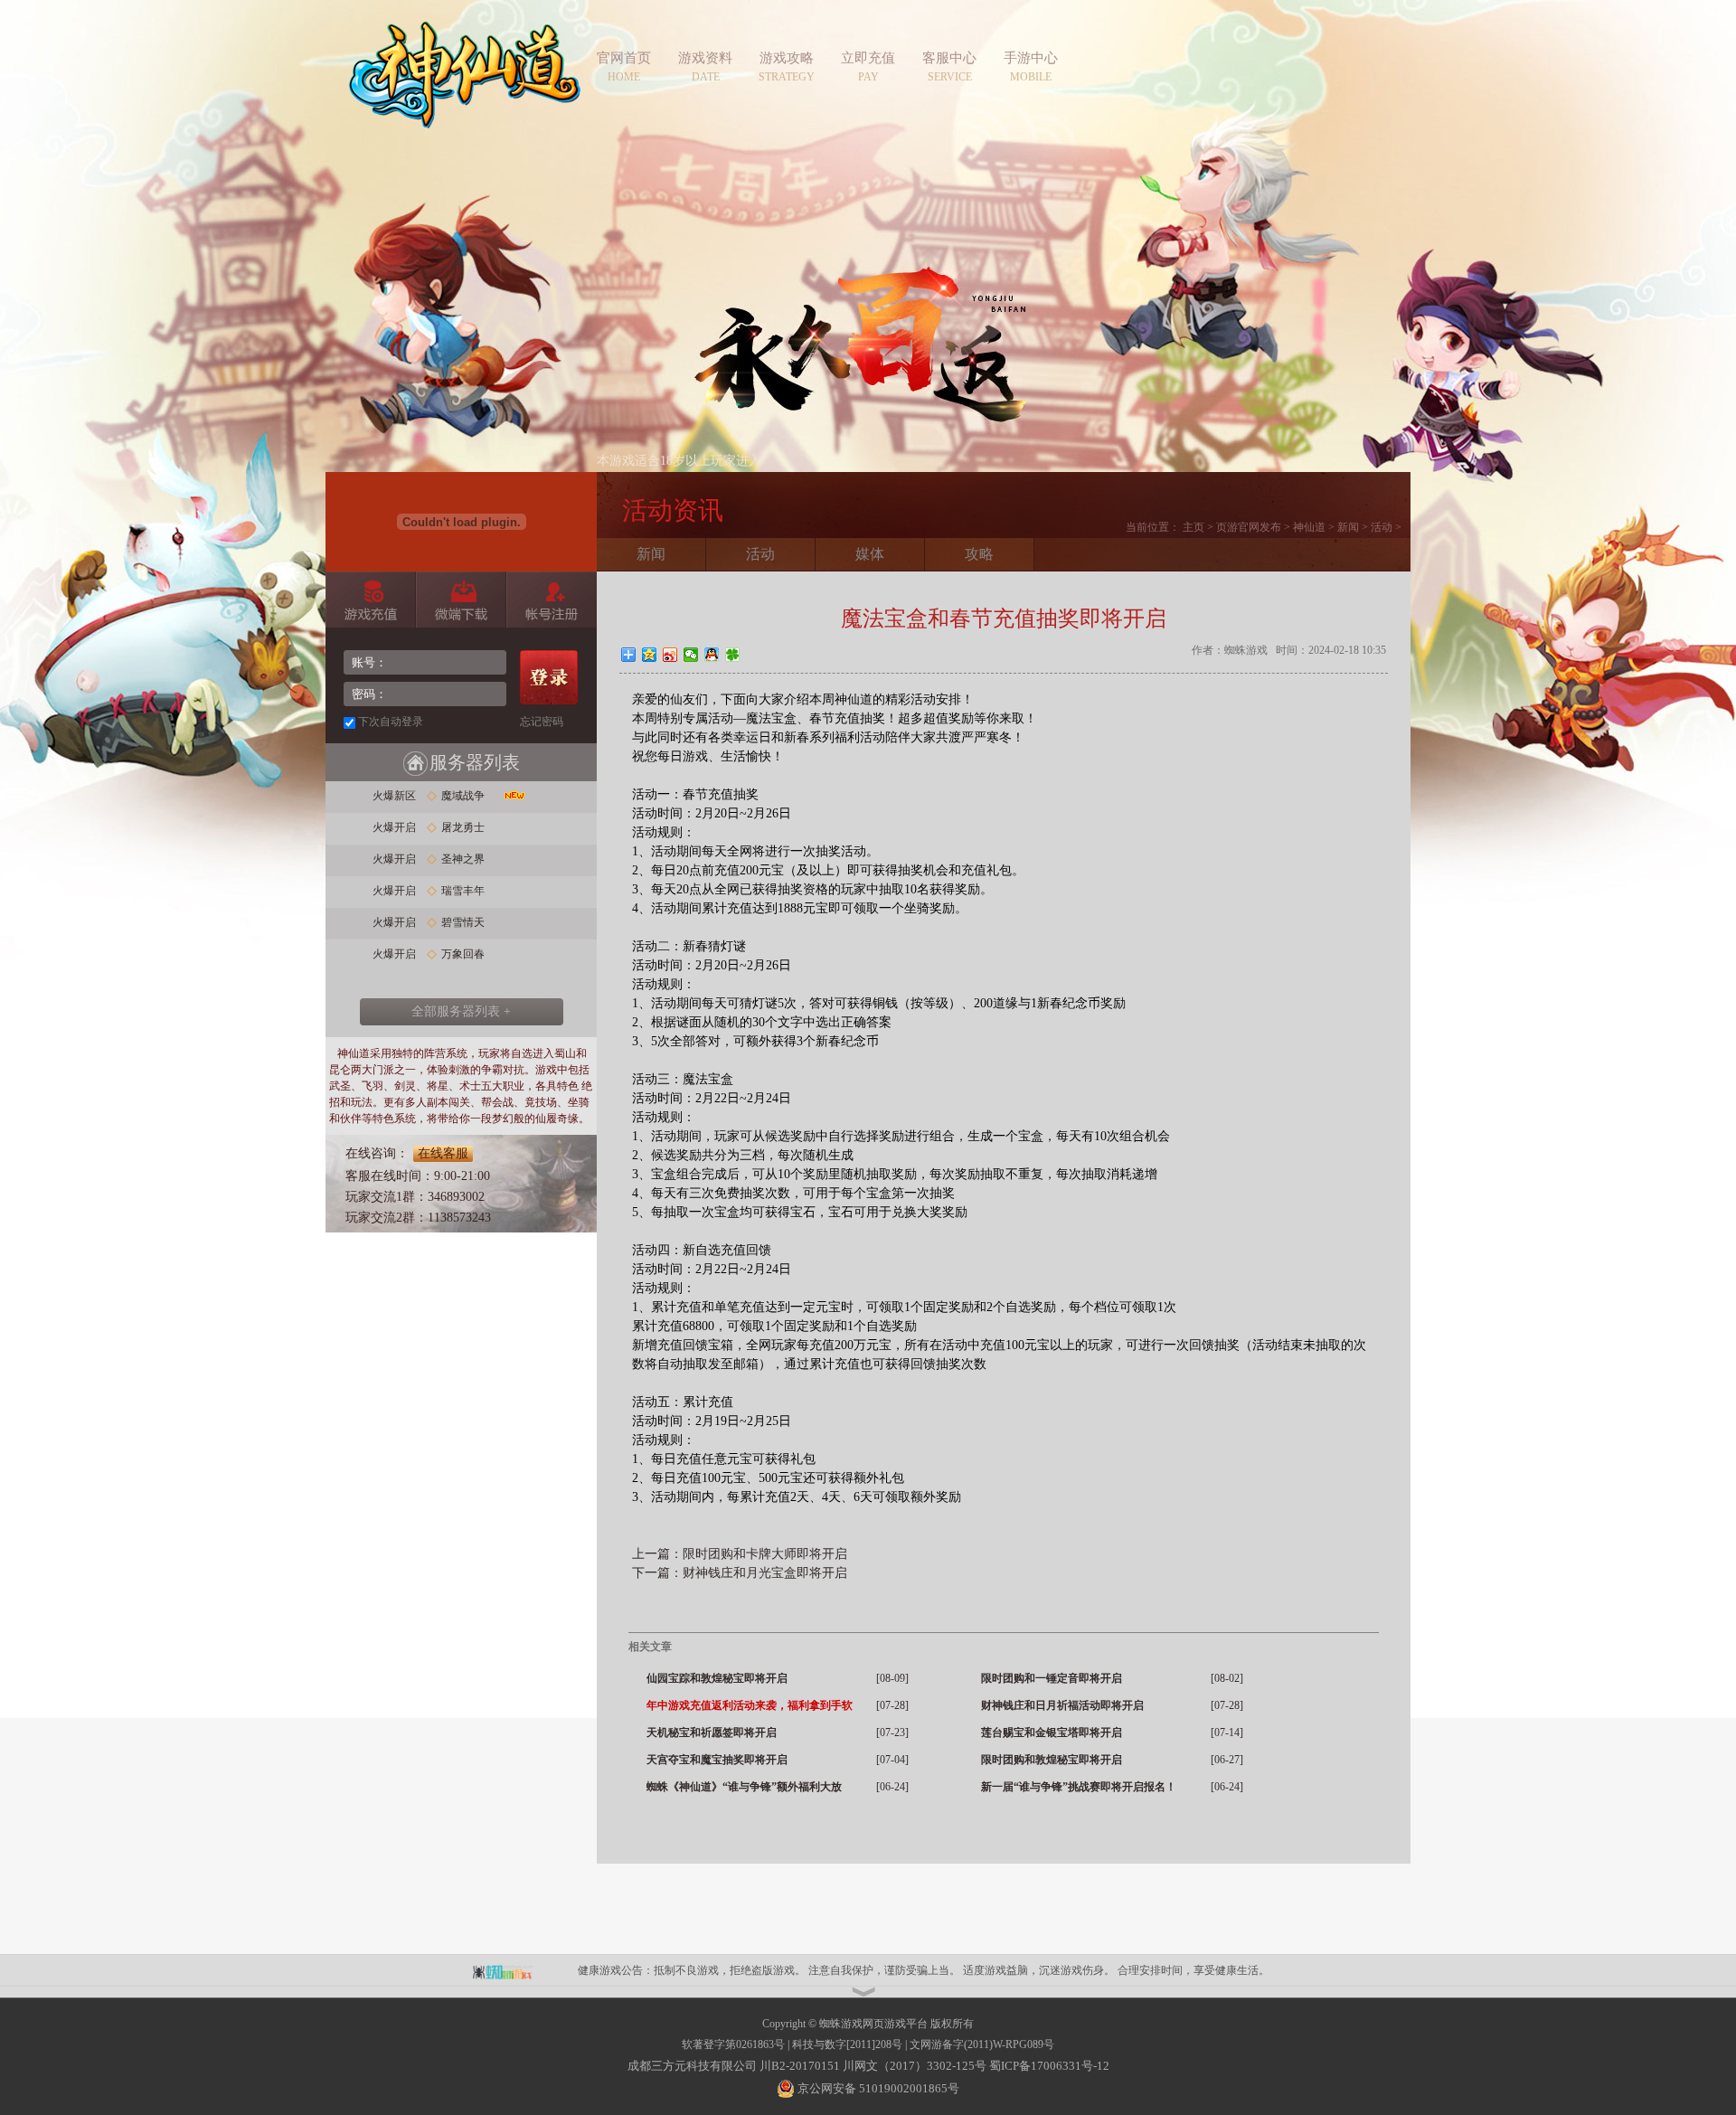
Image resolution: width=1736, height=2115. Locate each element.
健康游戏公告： (616, 1970)
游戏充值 (370, 600)
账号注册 (551, 600)
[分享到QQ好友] (712, 655)
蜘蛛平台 (512, 1970)
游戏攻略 (787, 58)
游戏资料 (705, 58)
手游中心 (1031, 58)
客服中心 (949, 58)
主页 (1193, 527)
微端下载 (461, 600)
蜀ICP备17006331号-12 (1049, 2066)
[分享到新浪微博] (670, 655)
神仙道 (465, 86)
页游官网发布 (1249, 527)
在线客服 (443, 1153)
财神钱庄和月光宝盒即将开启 (765, 1573)
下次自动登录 (391, 722)
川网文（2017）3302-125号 (915, 2066)
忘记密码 (542, 722)
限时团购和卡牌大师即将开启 (765, 1554)
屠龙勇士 (463, 827)
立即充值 (868, 58)
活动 (1382, 527)
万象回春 (463, 954)
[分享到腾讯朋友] (733, 655)
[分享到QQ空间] (650, 655)
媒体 (870, 554)
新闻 (1348, 527)
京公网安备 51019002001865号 (877, 2088)
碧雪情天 (463, 922)
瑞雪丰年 (463, 891)
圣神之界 (463, 859)
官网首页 (624, 58)
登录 (549, 677)
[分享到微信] (691, 655)
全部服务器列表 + (461, 1011)
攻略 (979, 554)
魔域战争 (463, 796)
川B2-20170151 (800, 2066)
